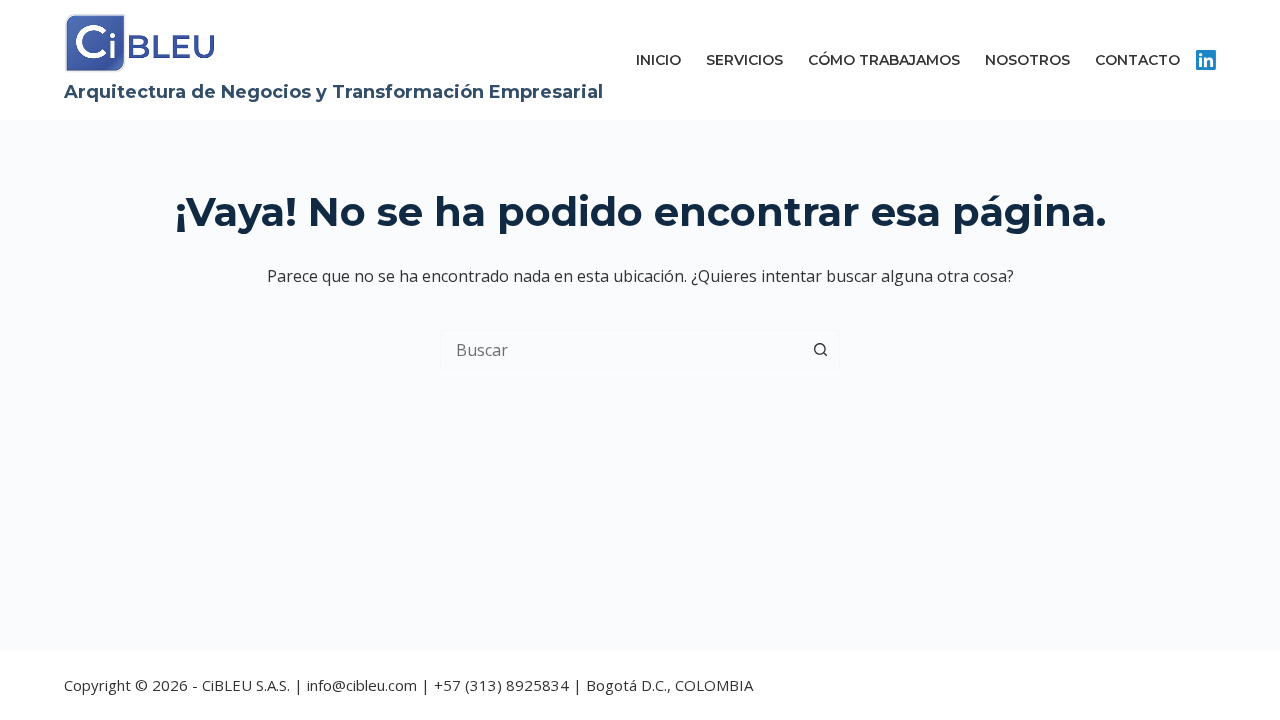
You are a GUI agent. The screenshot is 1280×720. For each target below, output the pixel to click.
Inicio (658, 60)
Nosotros (1027, 60)
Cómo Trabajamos (884, 60)
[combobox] (621, 350)
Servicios (744, 60)
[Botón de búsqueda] (820, 350)
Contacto (1137, 60)
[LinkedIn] (1206, 60)
